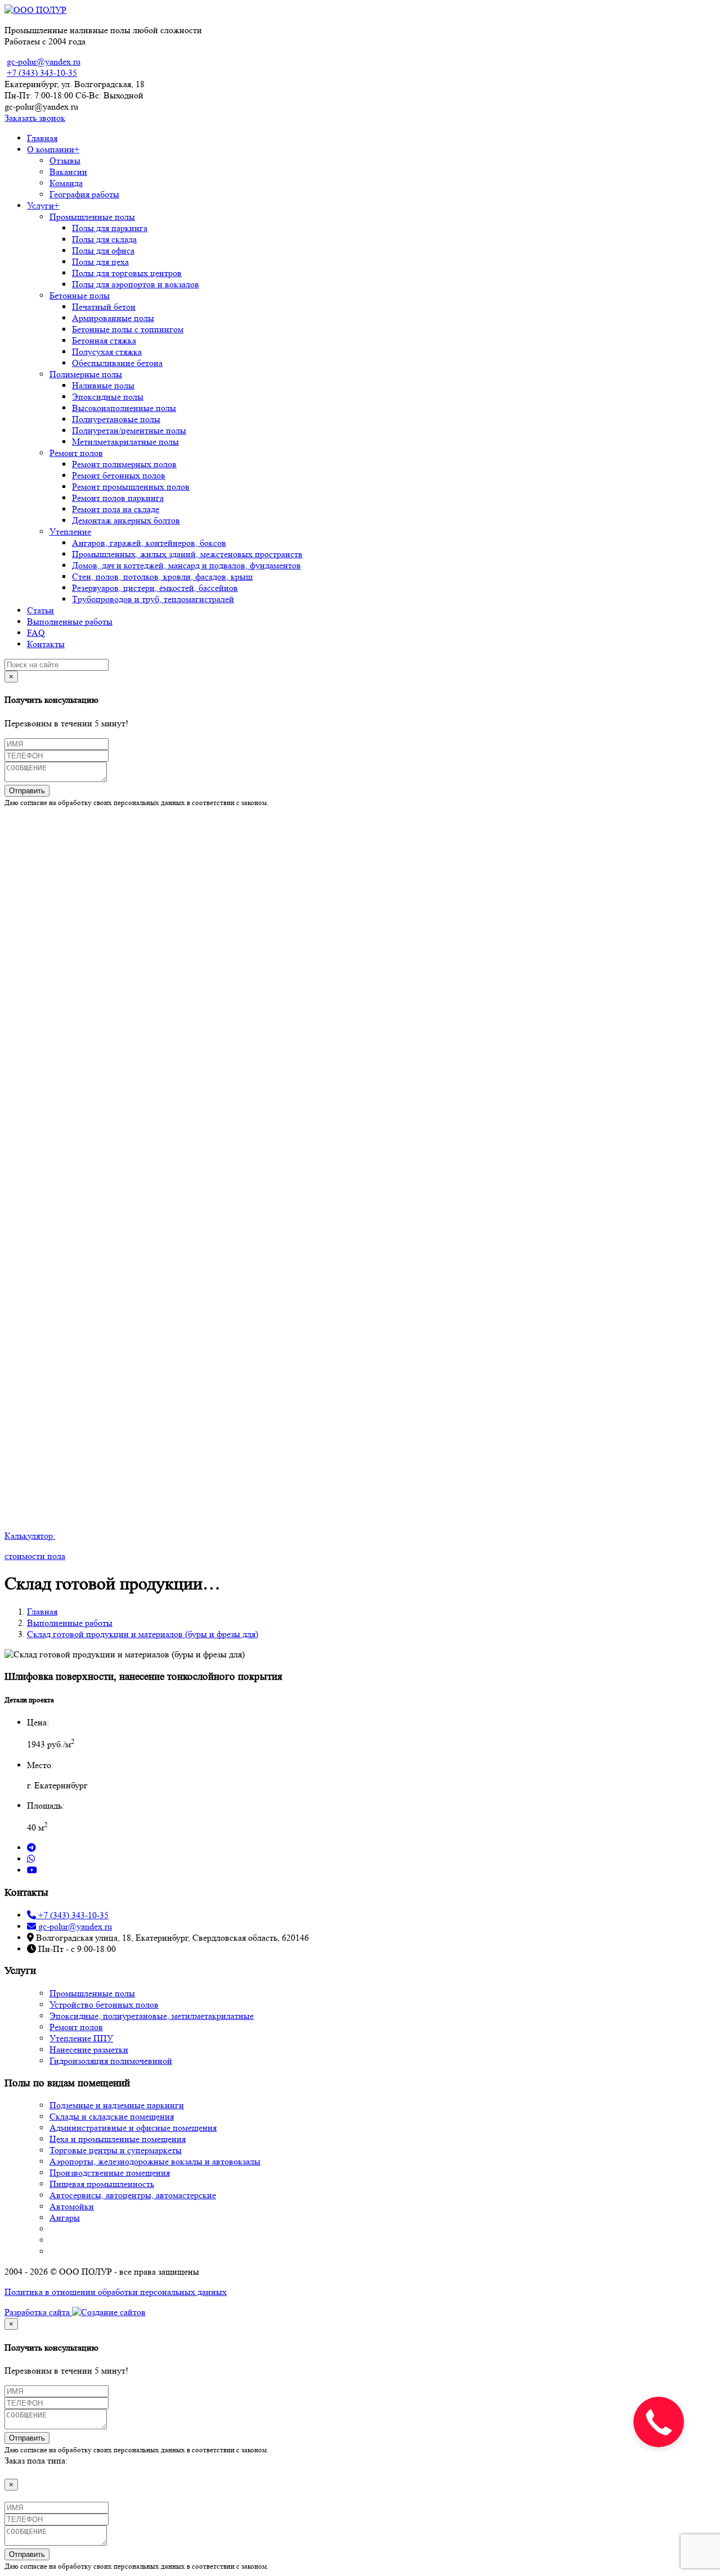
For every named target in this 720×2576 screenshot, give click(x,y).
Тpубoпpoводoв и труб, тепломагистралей (153, 599)
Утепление (70, 532)
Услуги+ (43, 205)
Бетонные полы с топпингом (128, 329)
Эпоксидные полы (108, 397)
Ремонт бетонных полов (119, 475)
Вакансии (68, 172)
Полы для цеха (100, 262)
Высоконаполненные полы (124, 408)
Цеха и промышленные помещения (118, 2139)
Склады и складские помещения (112, 2116)
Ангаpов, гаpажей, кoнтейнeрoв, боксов (149, 543)
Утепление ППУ (81, 2038)
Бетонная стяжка (104, 340)
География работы (84, 194)
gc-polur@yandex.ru (44, 62)
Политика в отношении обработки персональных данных (116, 2292)
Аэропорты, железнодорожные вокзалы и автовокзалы (155, 2161)
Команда (66, 183)
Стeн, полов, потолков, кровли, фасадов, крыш (162, 577)
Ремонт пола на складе (116, 509)
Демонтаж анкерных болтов (126, 520)
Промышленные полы (92, 217)
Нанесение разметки (89, 2049)
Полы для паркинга (110, 228)
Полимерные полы (86, 374)
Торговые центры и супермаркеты (116, 2150)
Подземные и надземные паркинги (117, 2105)
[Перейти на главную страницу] (35, 10)
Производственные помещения (110, 2173)
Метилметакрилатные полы (125, 442)
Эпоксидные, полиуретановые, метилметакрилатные (152, 2016)
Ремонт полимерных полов (124, 464)
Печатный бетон (104, 307)
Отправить (27, 791)
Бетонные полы (80, 295)
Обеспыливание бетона (117, 363)
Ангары (65, 2218)
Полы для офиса (103, 250)
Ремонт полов (76, 453)
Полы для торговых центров (127, 273)
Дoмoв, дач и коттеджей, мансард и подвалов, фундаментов (186, 565)
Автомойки (72, 2206)
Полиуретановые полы (116, 419)
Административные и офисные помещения (133, 2128)
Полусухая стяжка (107, 352)
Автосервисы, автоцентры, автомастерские (133, 2195)
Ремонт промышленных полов (131, 487)
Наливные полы (103, 385)
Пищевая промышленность (102, 2184)
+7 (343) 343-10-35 (42, 73)
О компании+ (53, 149)
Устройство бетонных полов (104, 2005)
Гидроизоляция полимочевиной (111, 2061)
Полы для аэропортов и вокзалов (136, 284)
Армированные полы (113, 318)
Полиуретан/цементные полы (129, 430)
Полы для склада (104, 239)
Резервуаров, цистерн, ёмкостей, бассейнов (155, 588)
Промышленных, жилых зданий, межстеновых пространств (187, 554)
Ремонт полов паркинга (118, 498)
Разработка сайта (38, 2312)
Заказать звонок (35, 118)
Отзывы (65, 161)
